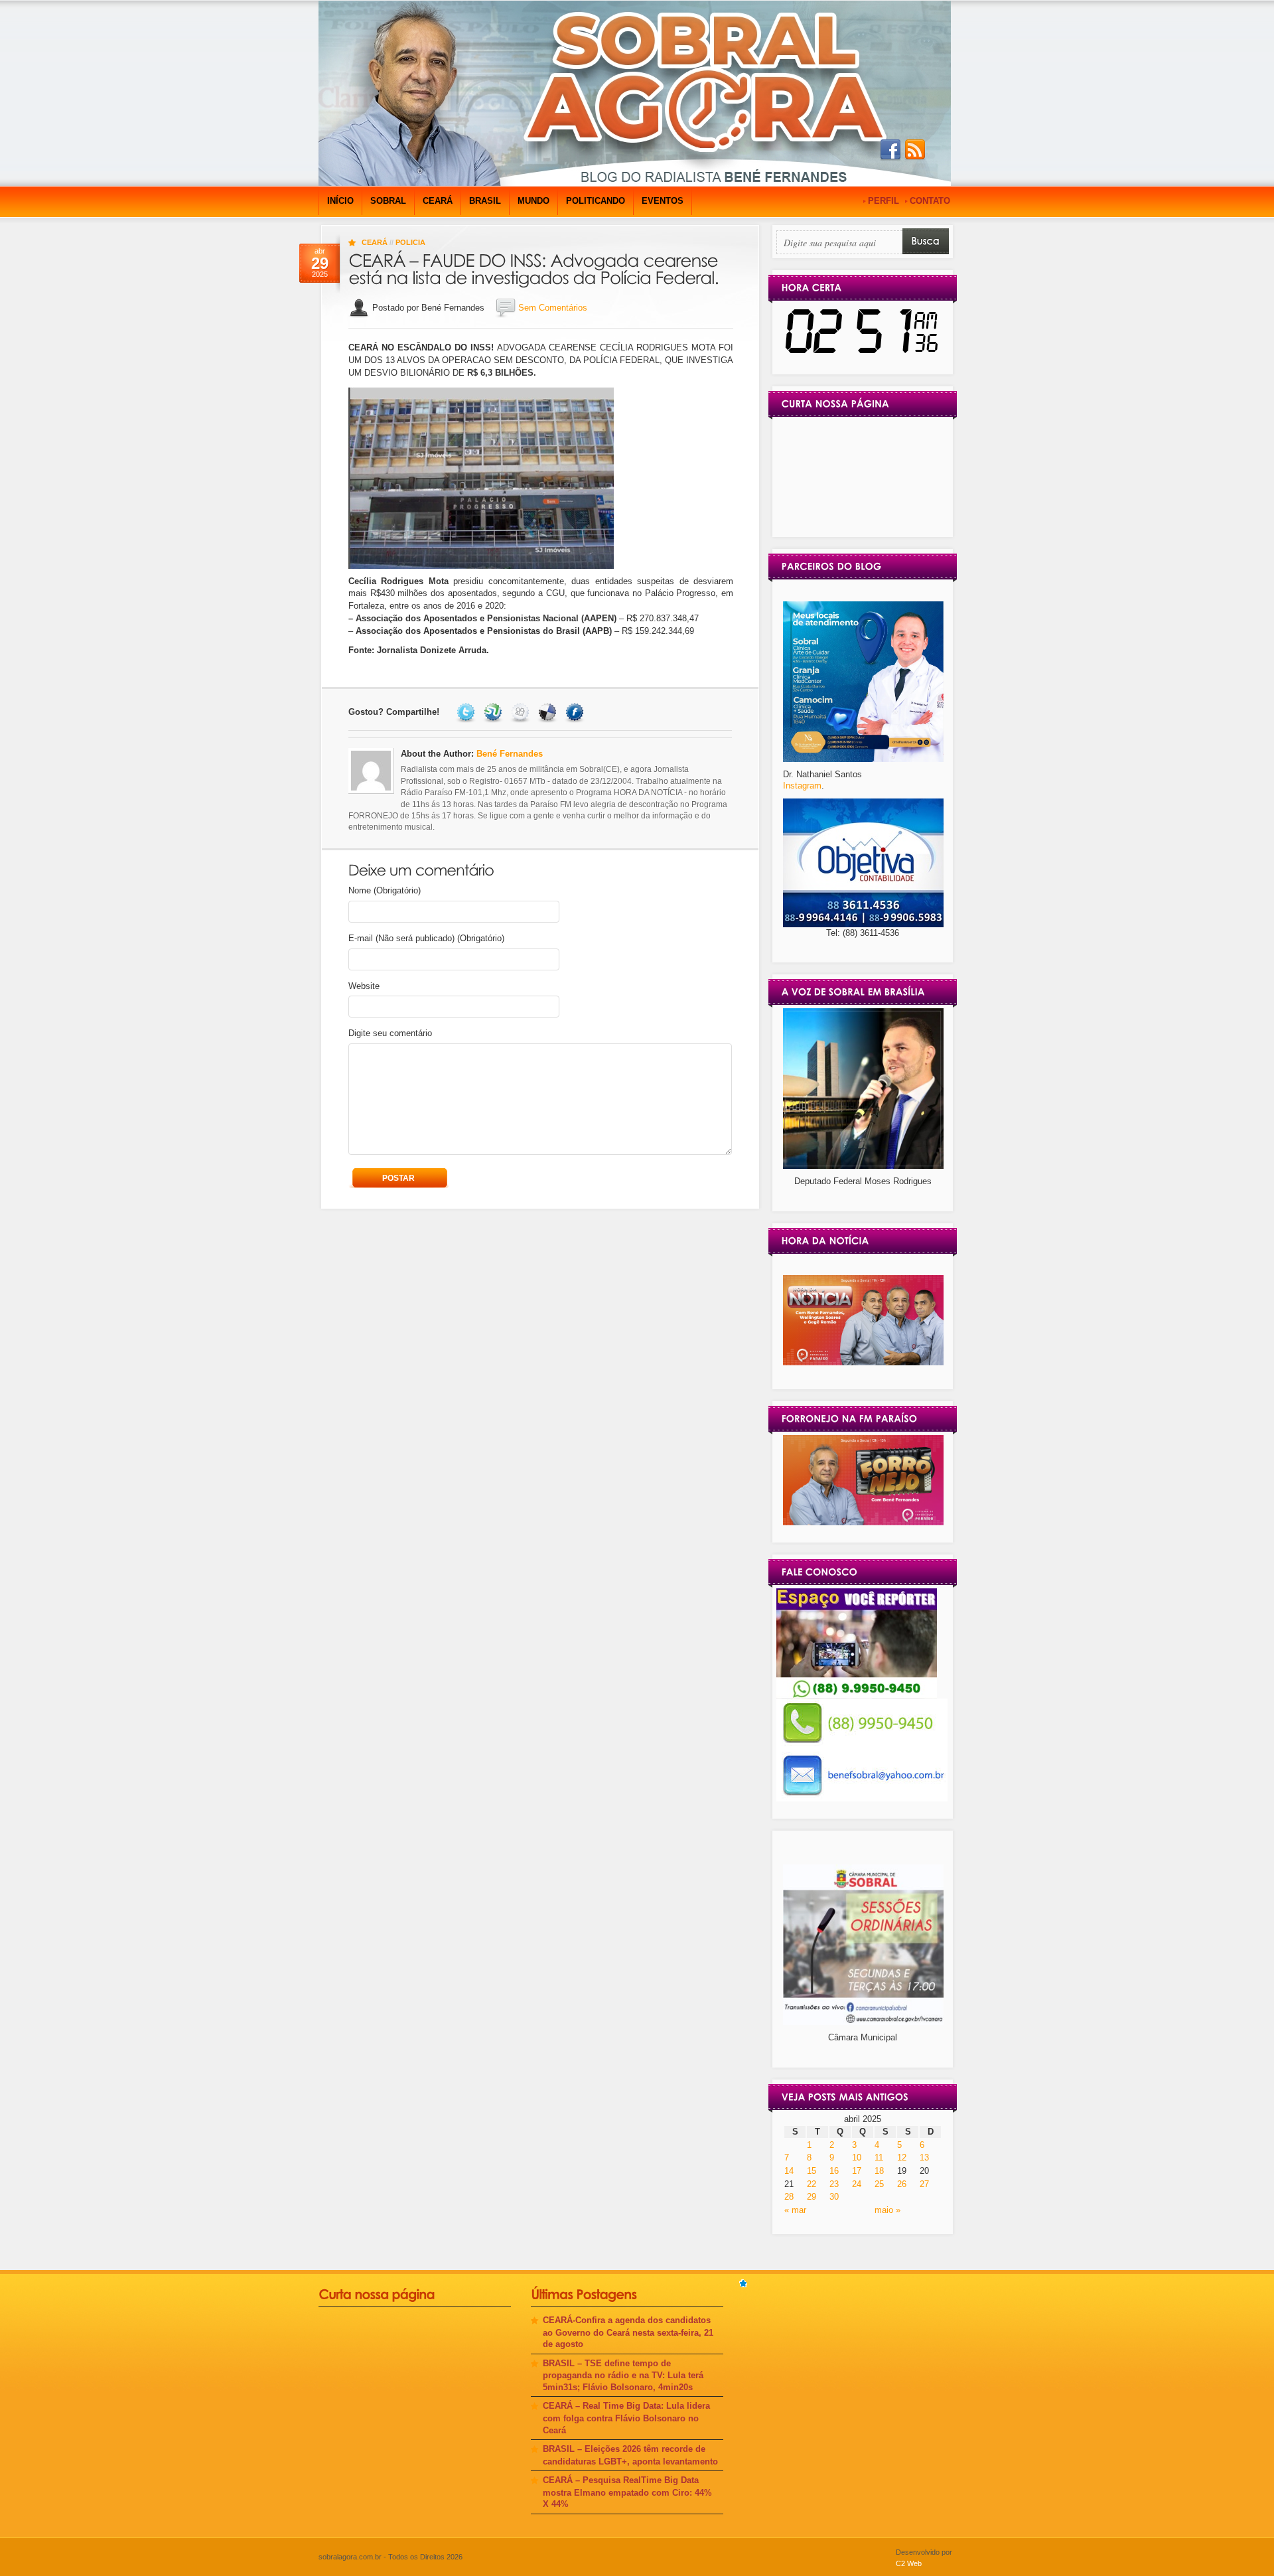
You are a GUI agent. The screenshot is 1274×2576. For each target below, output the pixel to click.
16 (834, 2171)
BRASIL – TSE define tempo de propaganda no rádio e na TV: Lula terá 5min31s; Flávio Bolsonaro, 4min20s (623, 2375)
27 (924, 2184)
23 (834, 2184)
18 (879, 2171)
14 (789, 2171)
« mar (795, 2210)
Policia (410, 242)
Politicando (596, 201)
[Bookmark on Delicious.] (549, 712)
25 (879, 2184)
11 (879, 2158)
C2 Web (909, 2563)
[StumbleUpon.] (495, 712)
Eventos (663, 201)
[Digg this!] (522, 712)
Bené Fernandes (510, 754)
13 (924, 2158)
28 (789, 2197)
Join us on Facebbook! (890, 150)
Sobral (388, 201)
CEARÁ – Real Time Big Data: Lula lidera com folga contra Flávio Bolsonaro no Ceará (626, 2418)
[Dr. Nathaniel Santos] (863, 759)
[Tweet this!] (467, 712)
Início (340, 201)
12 (902, 2158)
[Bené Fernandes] (863, 1362)
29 (812, 2197)
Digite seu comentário (390, 1033)
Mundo (533, 201)
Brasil (485, 201)
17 (857, 2171)
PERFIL (884, 201)
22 (812, 2184)
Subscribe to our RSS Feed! (915, 150)
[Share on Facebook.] (576, 712)
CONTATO (930, 201)
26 (902, 2184)
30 (834, 2197)
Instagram (802, 786)
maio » (887, 2210)
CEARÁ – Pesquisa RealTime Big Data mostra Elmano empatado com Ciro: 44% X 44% (627, 2492)
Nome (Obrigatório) (385, 890)
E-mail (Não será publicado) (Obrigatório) (426, 938)
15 (812, 2171)
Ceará (438, 201)
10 (857, 2158)
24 (857, 2184)
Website (364, 986)
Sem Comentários (553, 308)
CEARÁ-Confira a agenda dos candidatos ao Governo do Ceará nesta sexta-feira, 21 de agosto (628, 2332)
